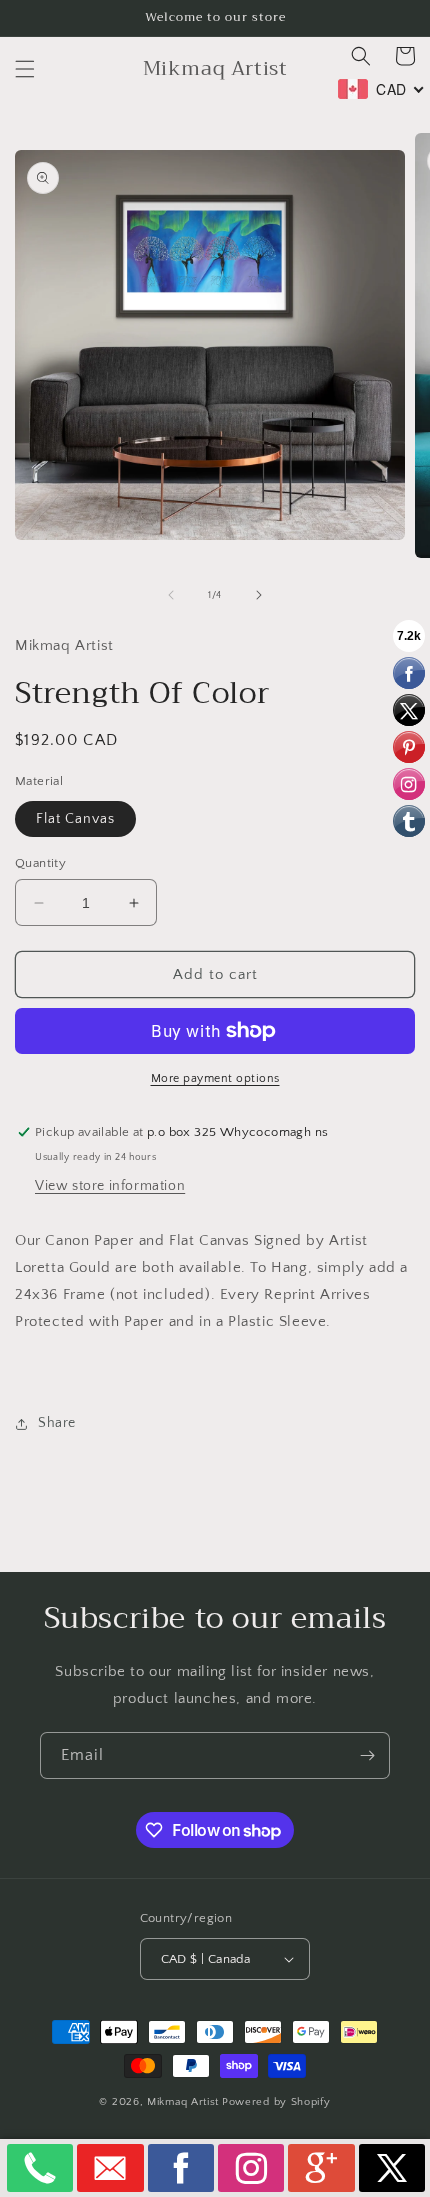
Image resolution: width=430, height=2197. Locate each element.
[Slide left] (171, 595)
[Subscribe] (367, 1755)
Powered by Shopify (276, 2102)
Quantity (40, 863)
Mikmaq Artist (183, 2102)
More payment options (215, 1078)
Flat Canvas (75, 819)
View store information (110, 1186)
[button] (25, 69)
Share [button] (57, 1423)
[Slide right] (259, 595)
